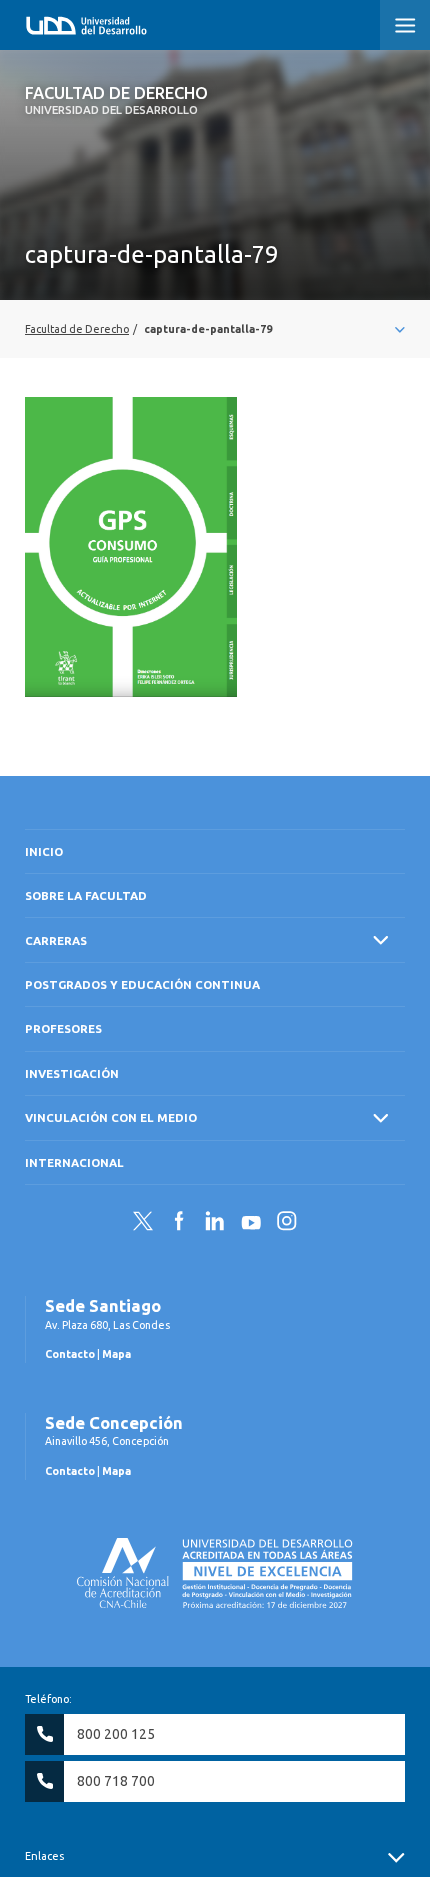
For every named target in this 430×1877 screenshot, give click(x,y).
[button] (405, 25)
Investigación (72, 1073)
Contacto (70, 1354)
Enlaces (44, 1856)
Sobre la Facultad (86, 895)
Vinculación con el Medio (111, 1117)
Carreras (56, 940)
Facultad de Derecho (116, 100)
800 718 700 (116, 1781)
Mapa (116, 1354)
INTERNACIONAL (74, 1162)
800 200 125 (116, 1734)
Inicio (44, 851)
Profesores (63, 1028)
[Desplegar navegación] (215, 329)
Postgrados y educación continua (142, 984)
